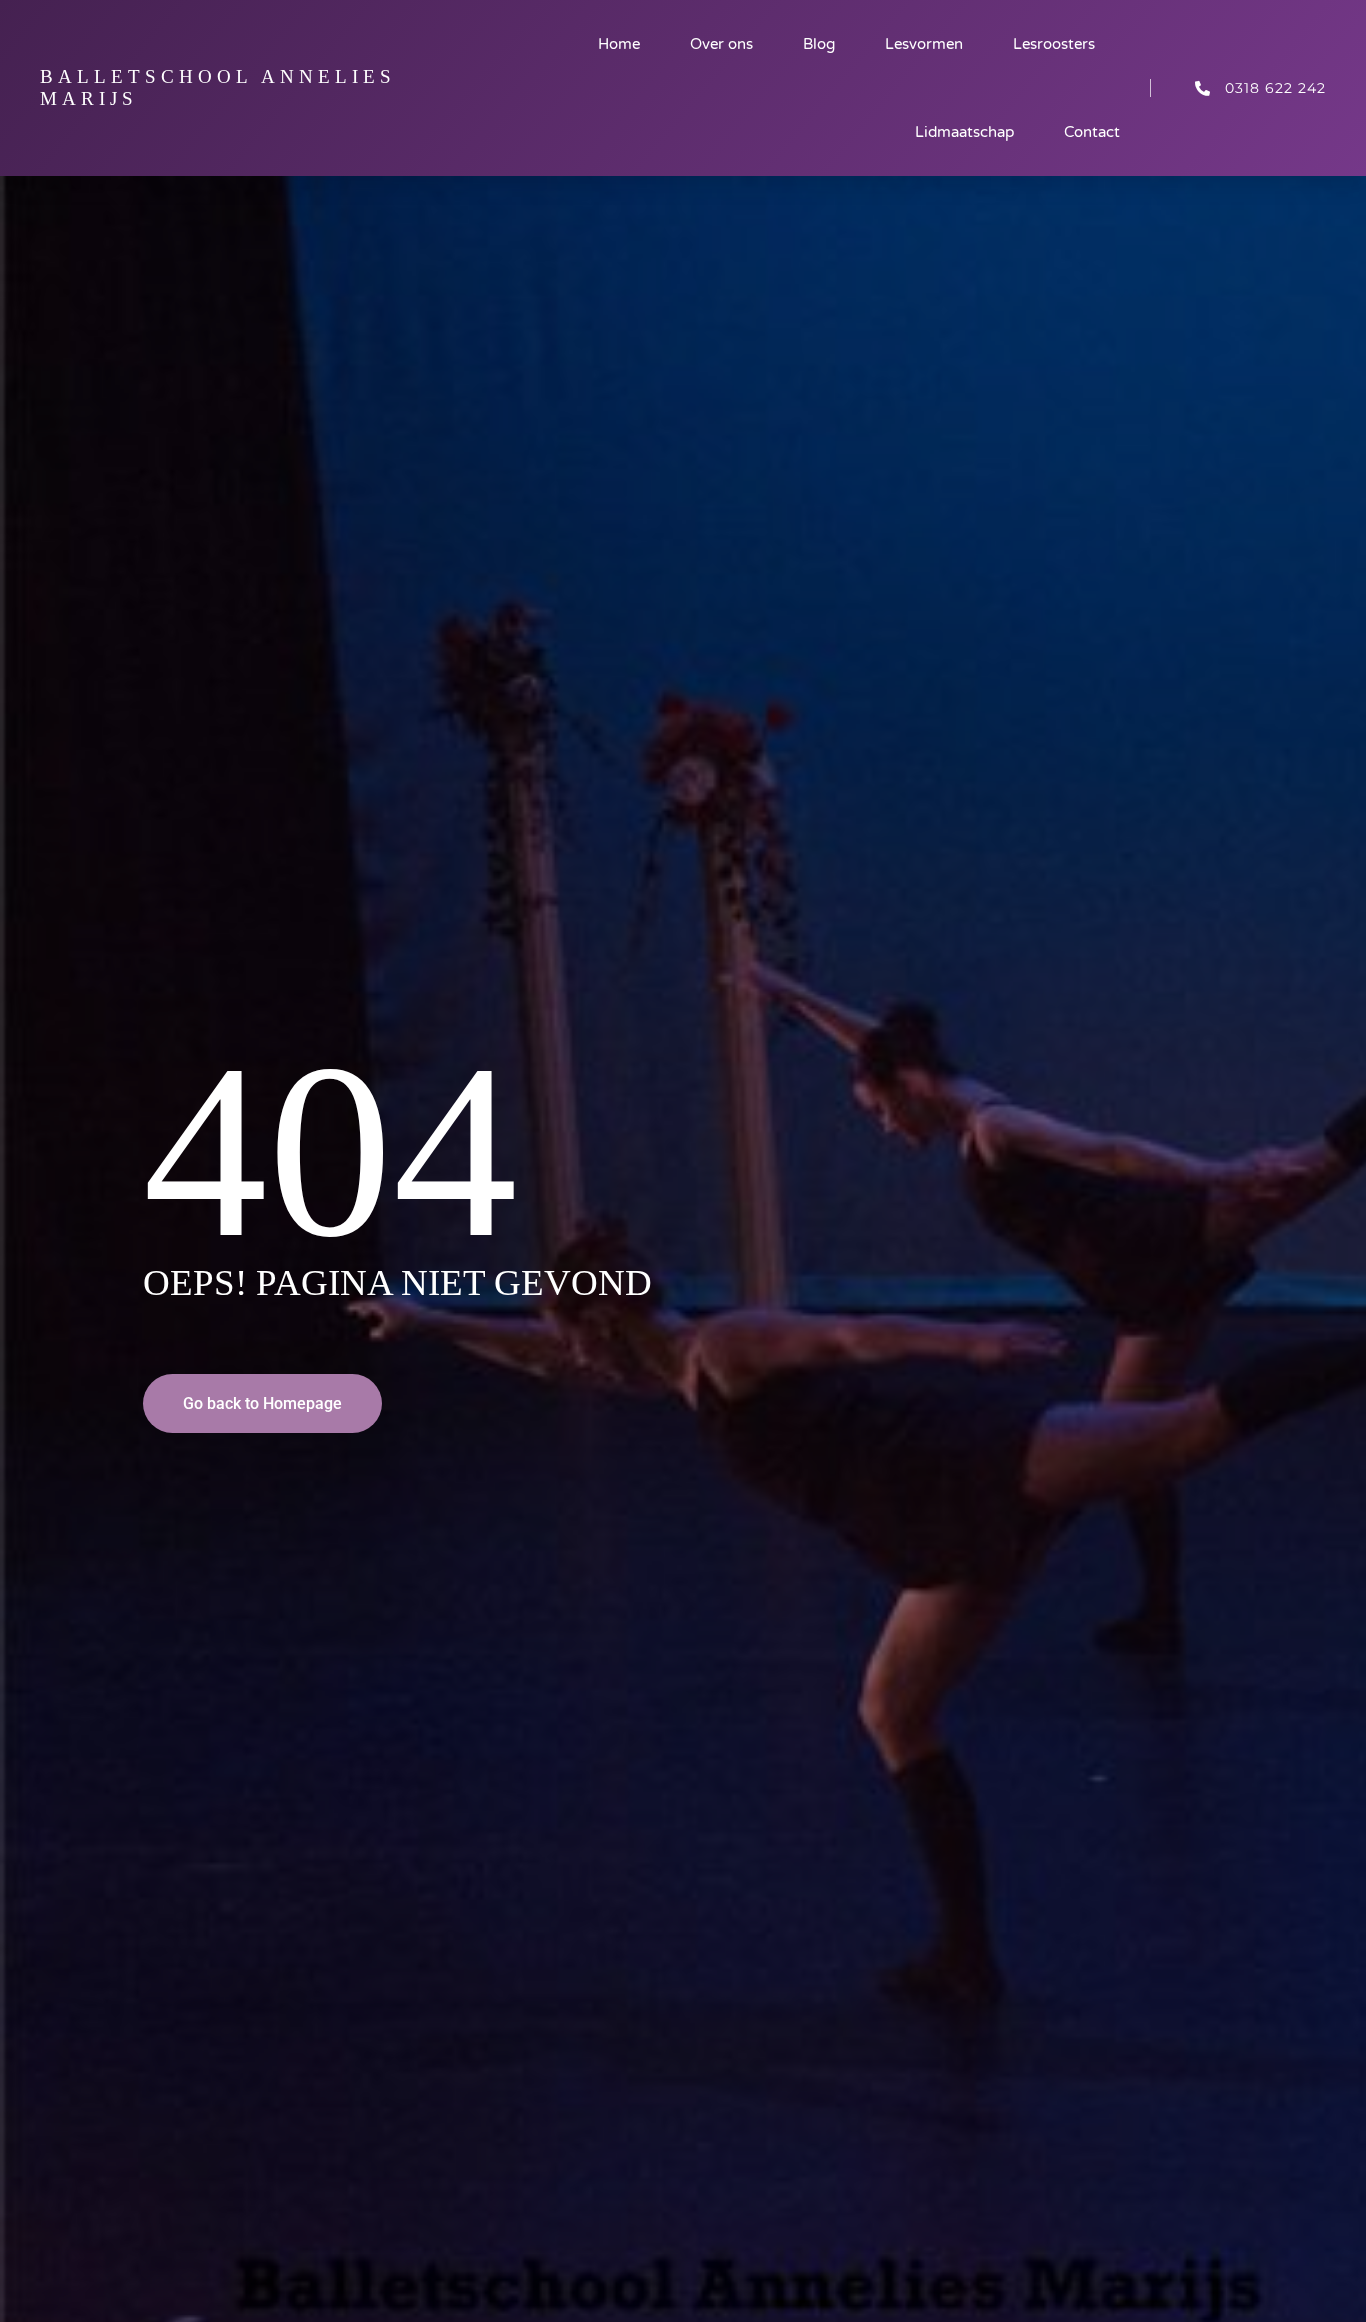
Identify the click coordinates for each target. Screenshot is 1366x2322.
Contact (1092, 132)
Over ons (721, 44)
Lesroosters (1054, 44)
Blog (819, 44)
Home (619, 44)
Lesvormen (924, 44)
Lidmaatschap (964, 132)
